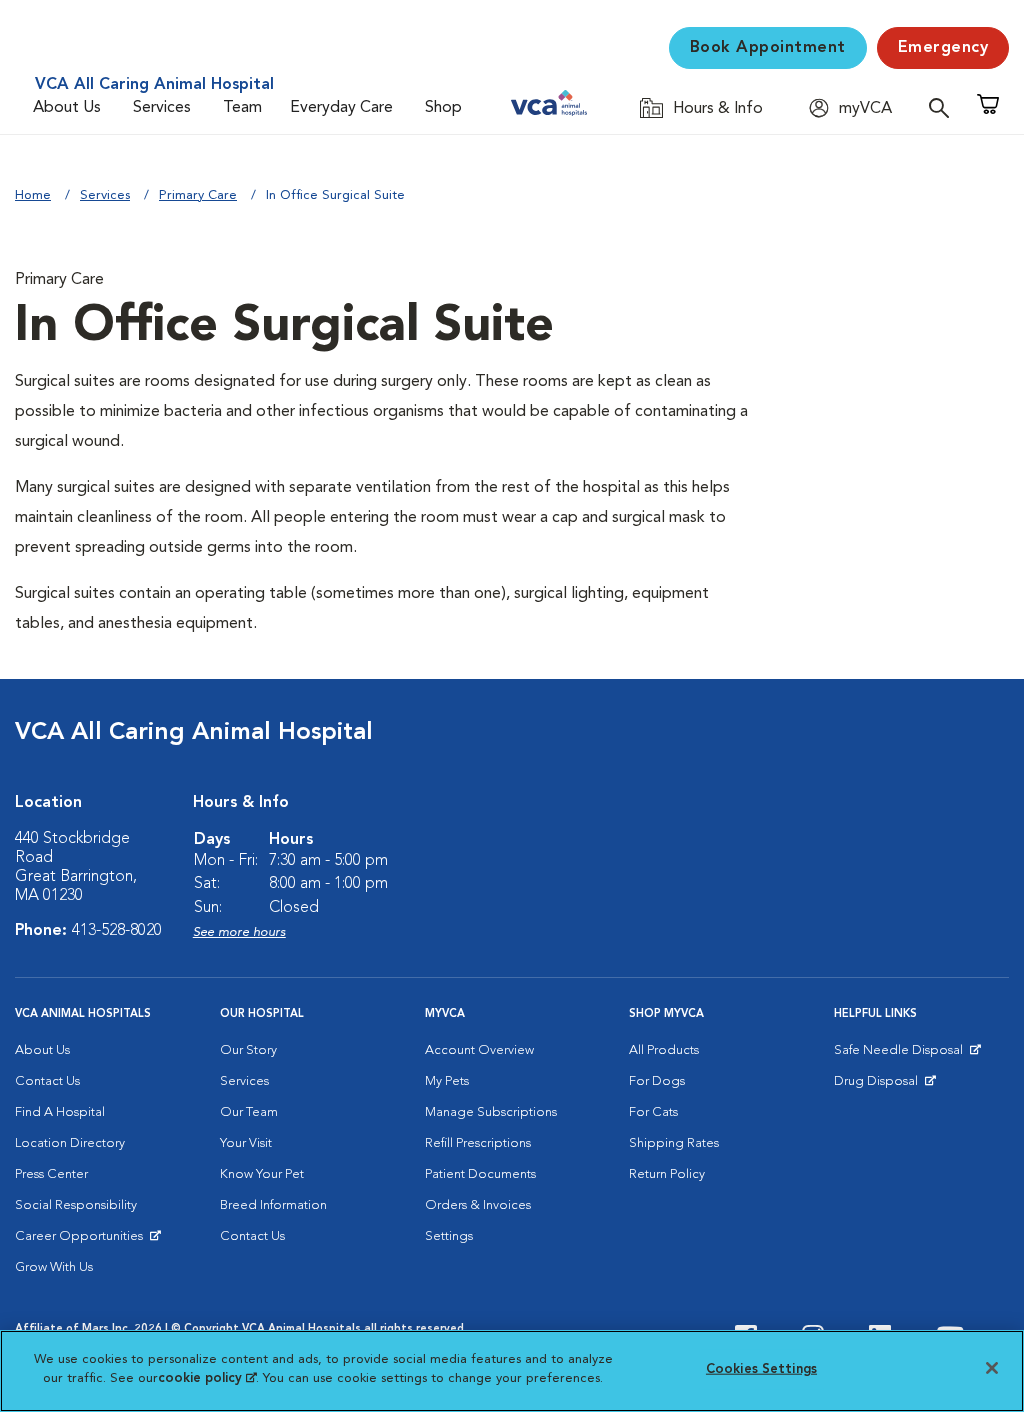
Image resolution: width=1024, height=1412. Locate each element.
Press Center (51, 1174)
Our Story (248, 1050)
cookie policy (207, 1378)
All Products (664, 1050)
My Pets (447, 1081)
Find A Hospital (60, 1112)
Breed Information (273, 1205)
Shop (443, 108)
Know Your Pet (262, 1174)
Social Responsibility (76, 1205)
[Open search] (944, 107)
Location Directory (70, 1143)
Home (33, 195)
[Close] (992, 1368)
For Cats (653, 1112)
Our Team (249, 1112)
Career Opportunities (82, 1241)
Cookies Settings (761, 1369)
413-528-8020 (117, 931)
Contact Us (47, 1081)
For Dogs (657, 1081)
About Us (67, 108)
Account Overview (479, 1050)
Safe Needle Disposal (901, 1055)
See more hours (239, 932)
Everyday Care (341, 108)
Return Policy (667, 1174)
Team (242, 108)
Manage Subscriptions (491, 1112)
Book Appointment (768, 48)
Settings (449, 1236)
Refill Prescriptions (478, 1143)
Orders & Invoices (478, 1205)
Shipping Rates (674, 1143)
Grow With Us (54, 1267)
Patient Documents (480, 1174)
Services (162, 108)
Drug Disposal (884, 1086)
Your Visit (246, 1143)
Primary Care (198, 195)
